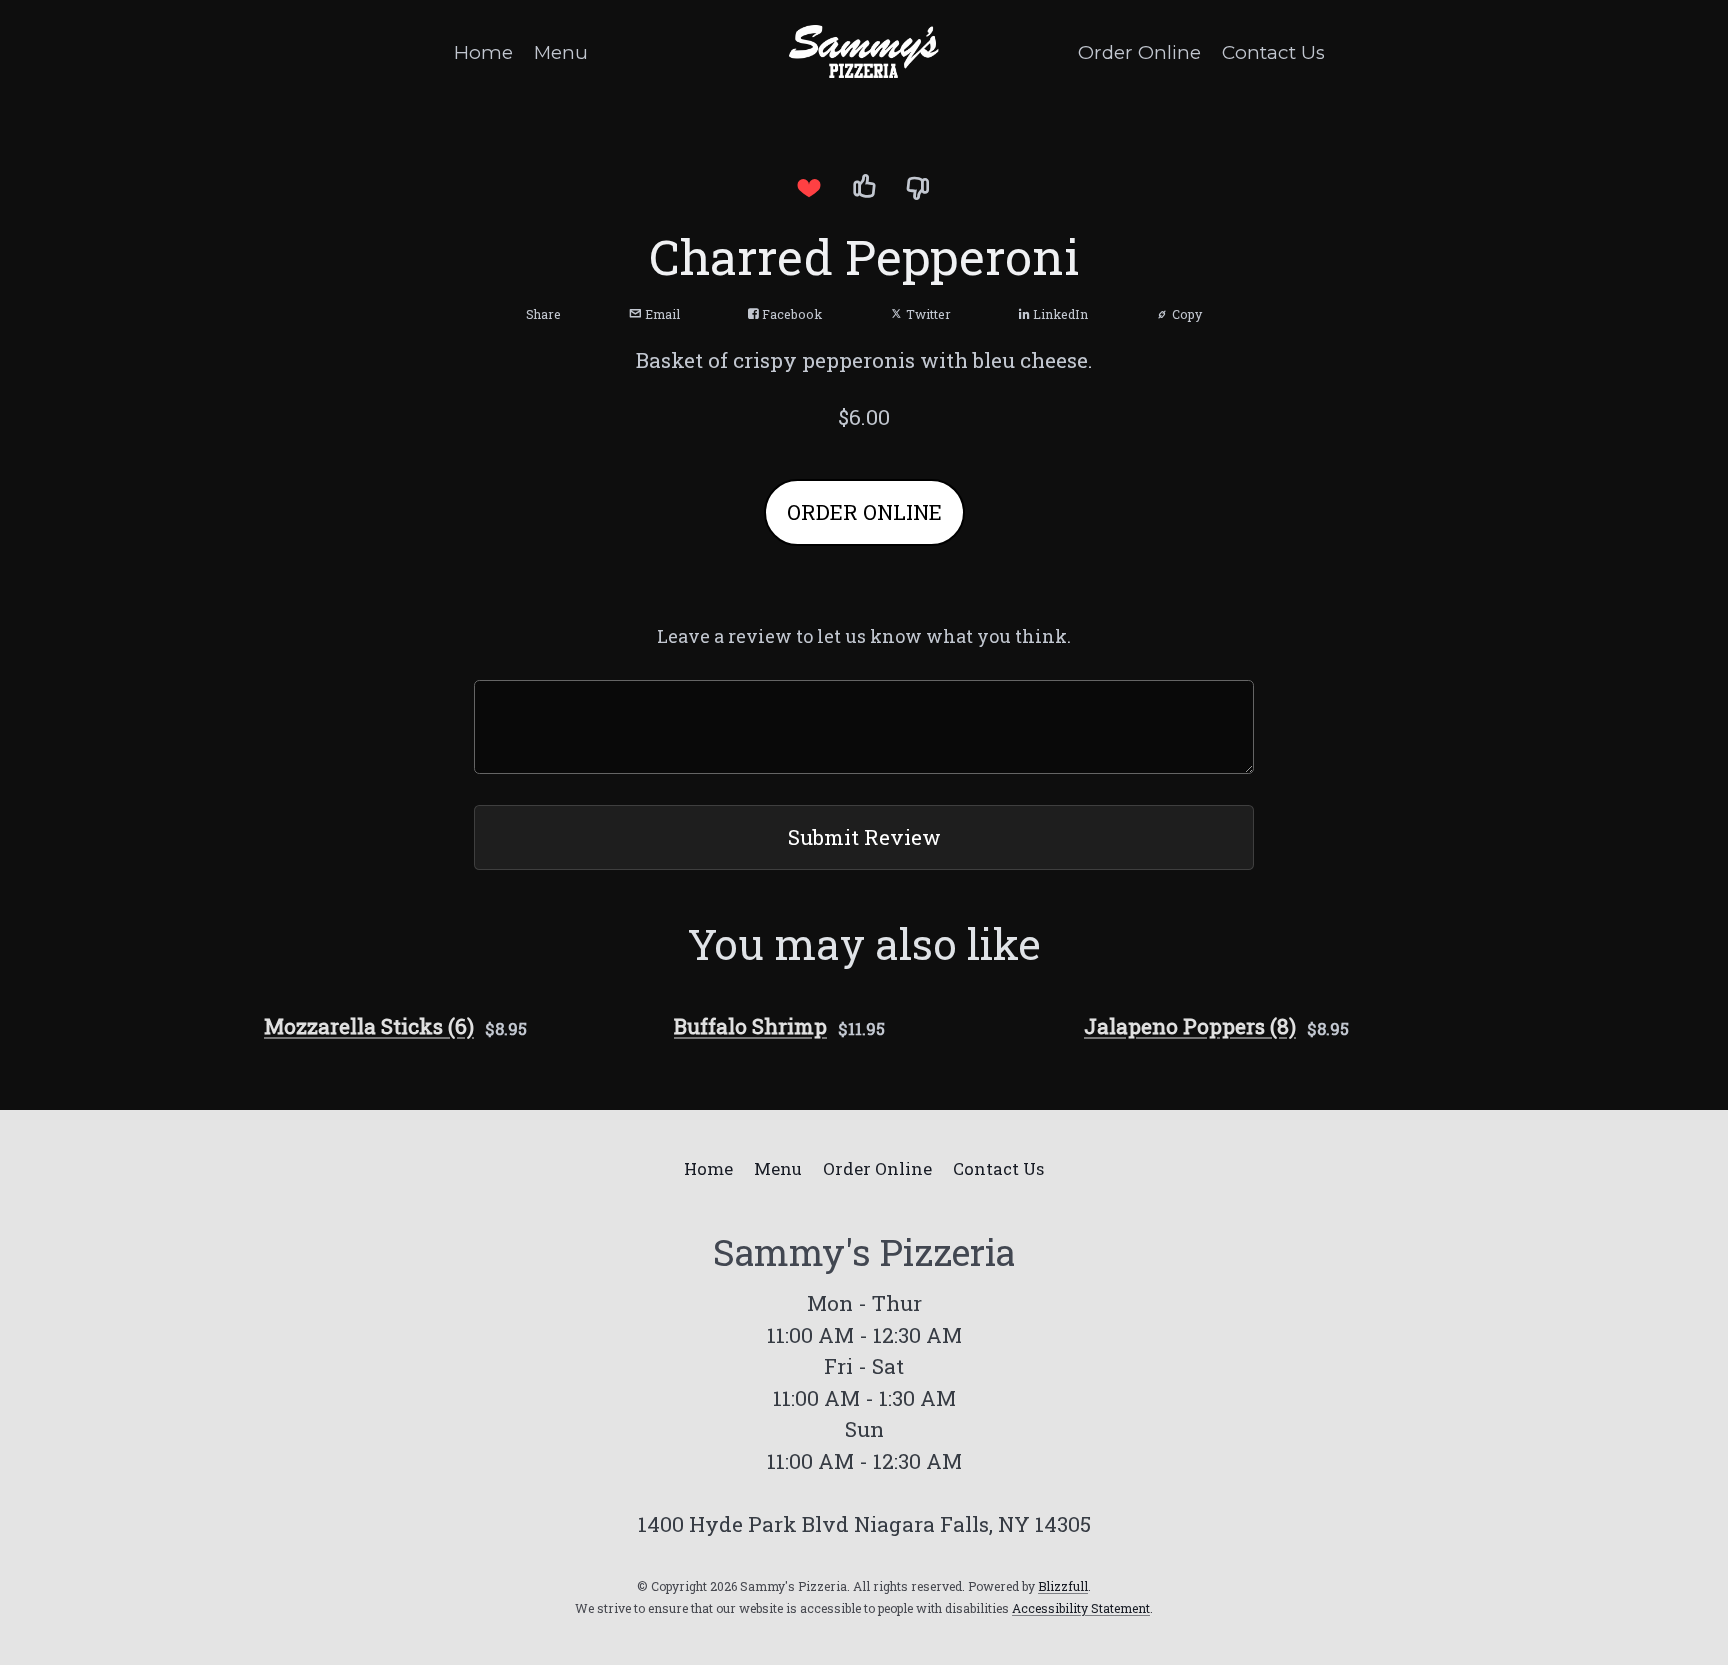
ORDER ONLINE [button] (864, 512)
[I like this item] (864, 187)
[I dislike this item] (919, 187)
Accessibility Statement (1081, 1608)
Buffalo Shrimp (750, 1026)
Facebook (790, 314)
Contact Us (1273, 52)
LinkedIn (1059, 314)
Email (661, 314)
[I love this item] (809, 187)
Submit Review (864, 837)
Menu (561, 52)
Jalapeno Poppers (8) (1190, 1026)
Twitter (927, 314)
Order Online (1139, 52)
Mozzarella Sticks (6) (369, 1026)
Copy (1185, 314)
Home (483, 52)
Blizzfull (1063, 1586)
